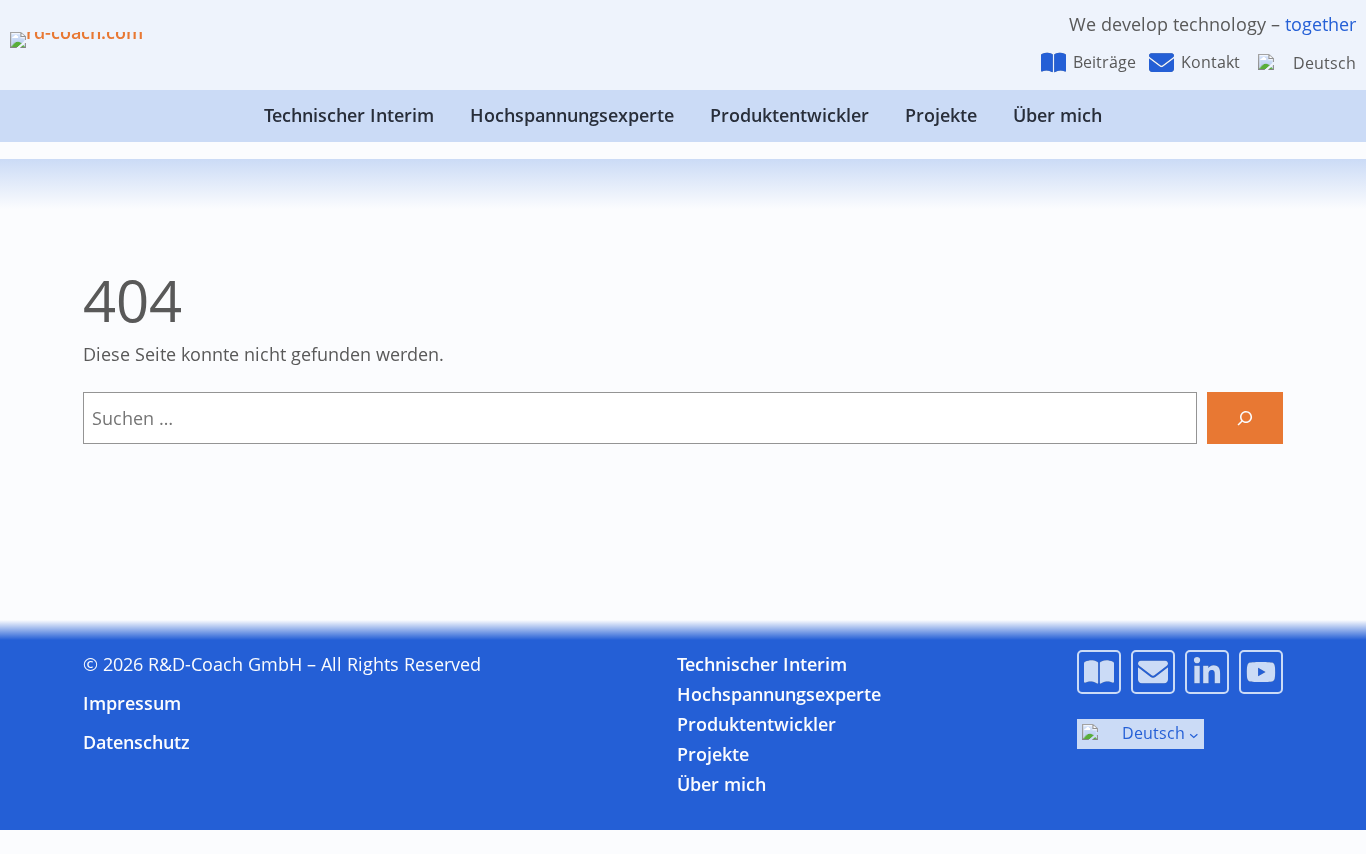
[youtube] (1261, 672)
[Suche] (1245, 418)
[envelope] (1161, 62)
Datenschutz (136, 742)
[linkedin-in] (1207, 672)
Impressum (132, 703)
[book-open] (1053, 62)
